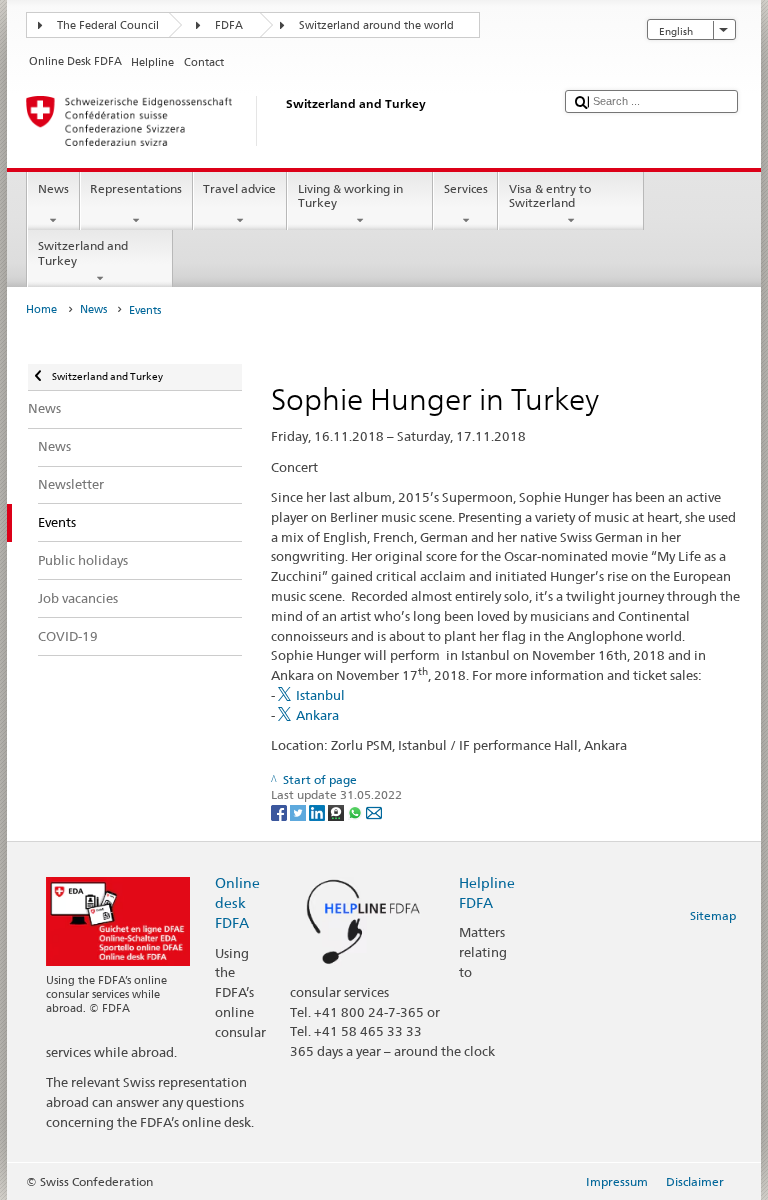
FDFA (229, 25)
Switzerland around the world (376, 25)
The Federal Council (108, 25)
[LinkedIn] (318, 811)
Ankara (317, 715)
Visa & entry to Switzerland (550, 195)
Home (41, 309)
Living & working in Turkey (350, 195)
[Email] (374, 811)
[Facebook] (280, 811)
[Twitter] (299, 811)
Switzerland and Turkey (83, 252)
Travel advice (239, 188)
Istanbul (320, 695)
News (53, 188)
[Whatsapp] (356, 811)
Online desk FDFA (237, 902)
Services (466, 188)
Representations (136, 188)
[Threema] (337, 811)
